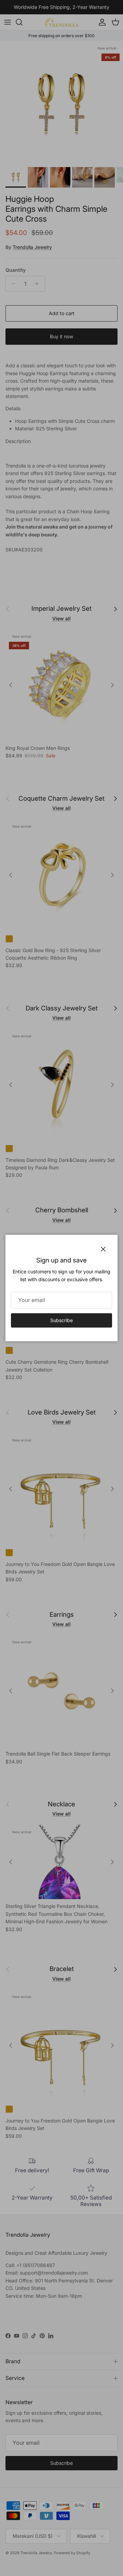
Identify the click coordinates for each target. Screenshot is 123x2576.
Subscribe (61, 1320)
